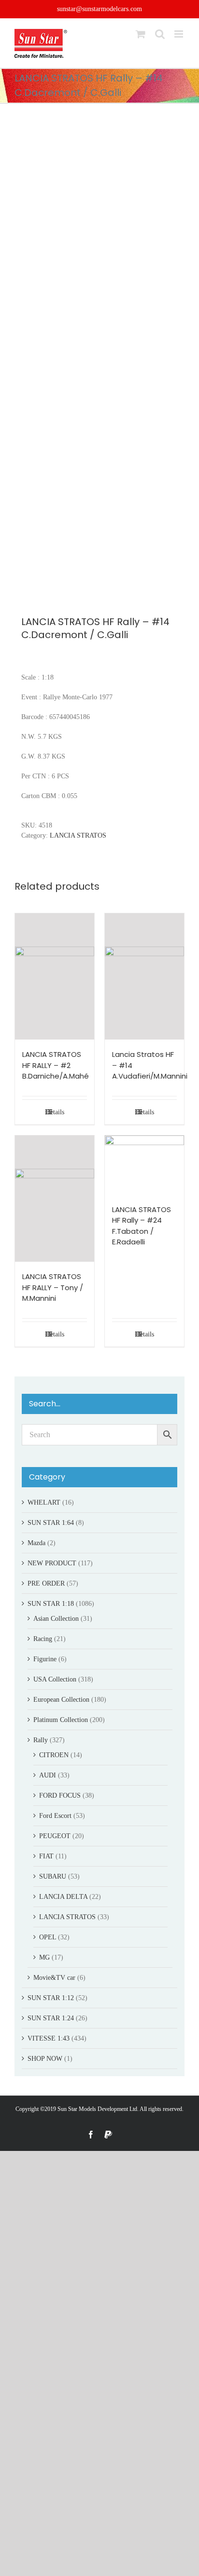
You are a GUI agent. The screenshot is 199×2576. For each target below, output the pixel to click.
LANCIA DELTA (63, 1897)
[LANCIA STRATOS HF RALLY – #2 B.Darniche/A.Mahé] (55, 977)
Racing (43, 1639)
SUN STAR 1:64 (51, 1523)
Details (55, 1112)
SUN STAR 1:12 (51, 1998)
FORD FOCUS (60, 1795)
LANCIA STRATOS (78, 835)
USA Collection (55, 1679)
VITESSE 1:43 (49, 2038)
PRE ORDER (46, 1583)
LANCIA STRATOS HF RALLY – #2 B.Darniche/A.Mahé (56, 1065)
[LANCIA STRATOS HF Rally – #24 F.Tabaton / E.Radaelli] (144, 1165)
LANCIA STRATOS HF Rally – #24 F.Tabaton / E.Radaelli (142, 1226)
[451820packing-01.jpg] (99, 357)
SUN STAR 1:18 (51, 1604)
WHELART (44, 1502)
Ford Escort (55, 1816)
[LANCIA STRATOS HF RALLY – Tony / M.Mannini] (55, 1199)
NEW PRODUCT (52, 1563)
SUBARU (53, 1876)
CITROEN (54, 1755)
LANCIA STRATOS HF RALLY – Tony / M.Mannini (53, 1287)
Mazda (36, 1543)
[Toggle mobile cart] (141, 34)
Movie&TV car (54, 1978)
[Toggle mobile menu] (179, 34)
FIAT (46, 1856)
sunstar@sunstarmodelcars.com (99, 9)
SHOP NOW (45, 2059)
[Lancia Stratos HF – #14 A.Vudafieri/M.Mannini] (144, 977)
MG (44, 1957)
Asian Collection (56, 1619)
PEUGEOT (55, 1836)
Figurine (45, 1659)
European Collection (61, 1700)
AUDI (48, 1775)
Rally (41, 1740)
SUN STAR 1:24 (51, 2018)
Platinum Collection (61, 1720)
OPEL (48, 1937)
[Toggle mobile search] (160, 34)
